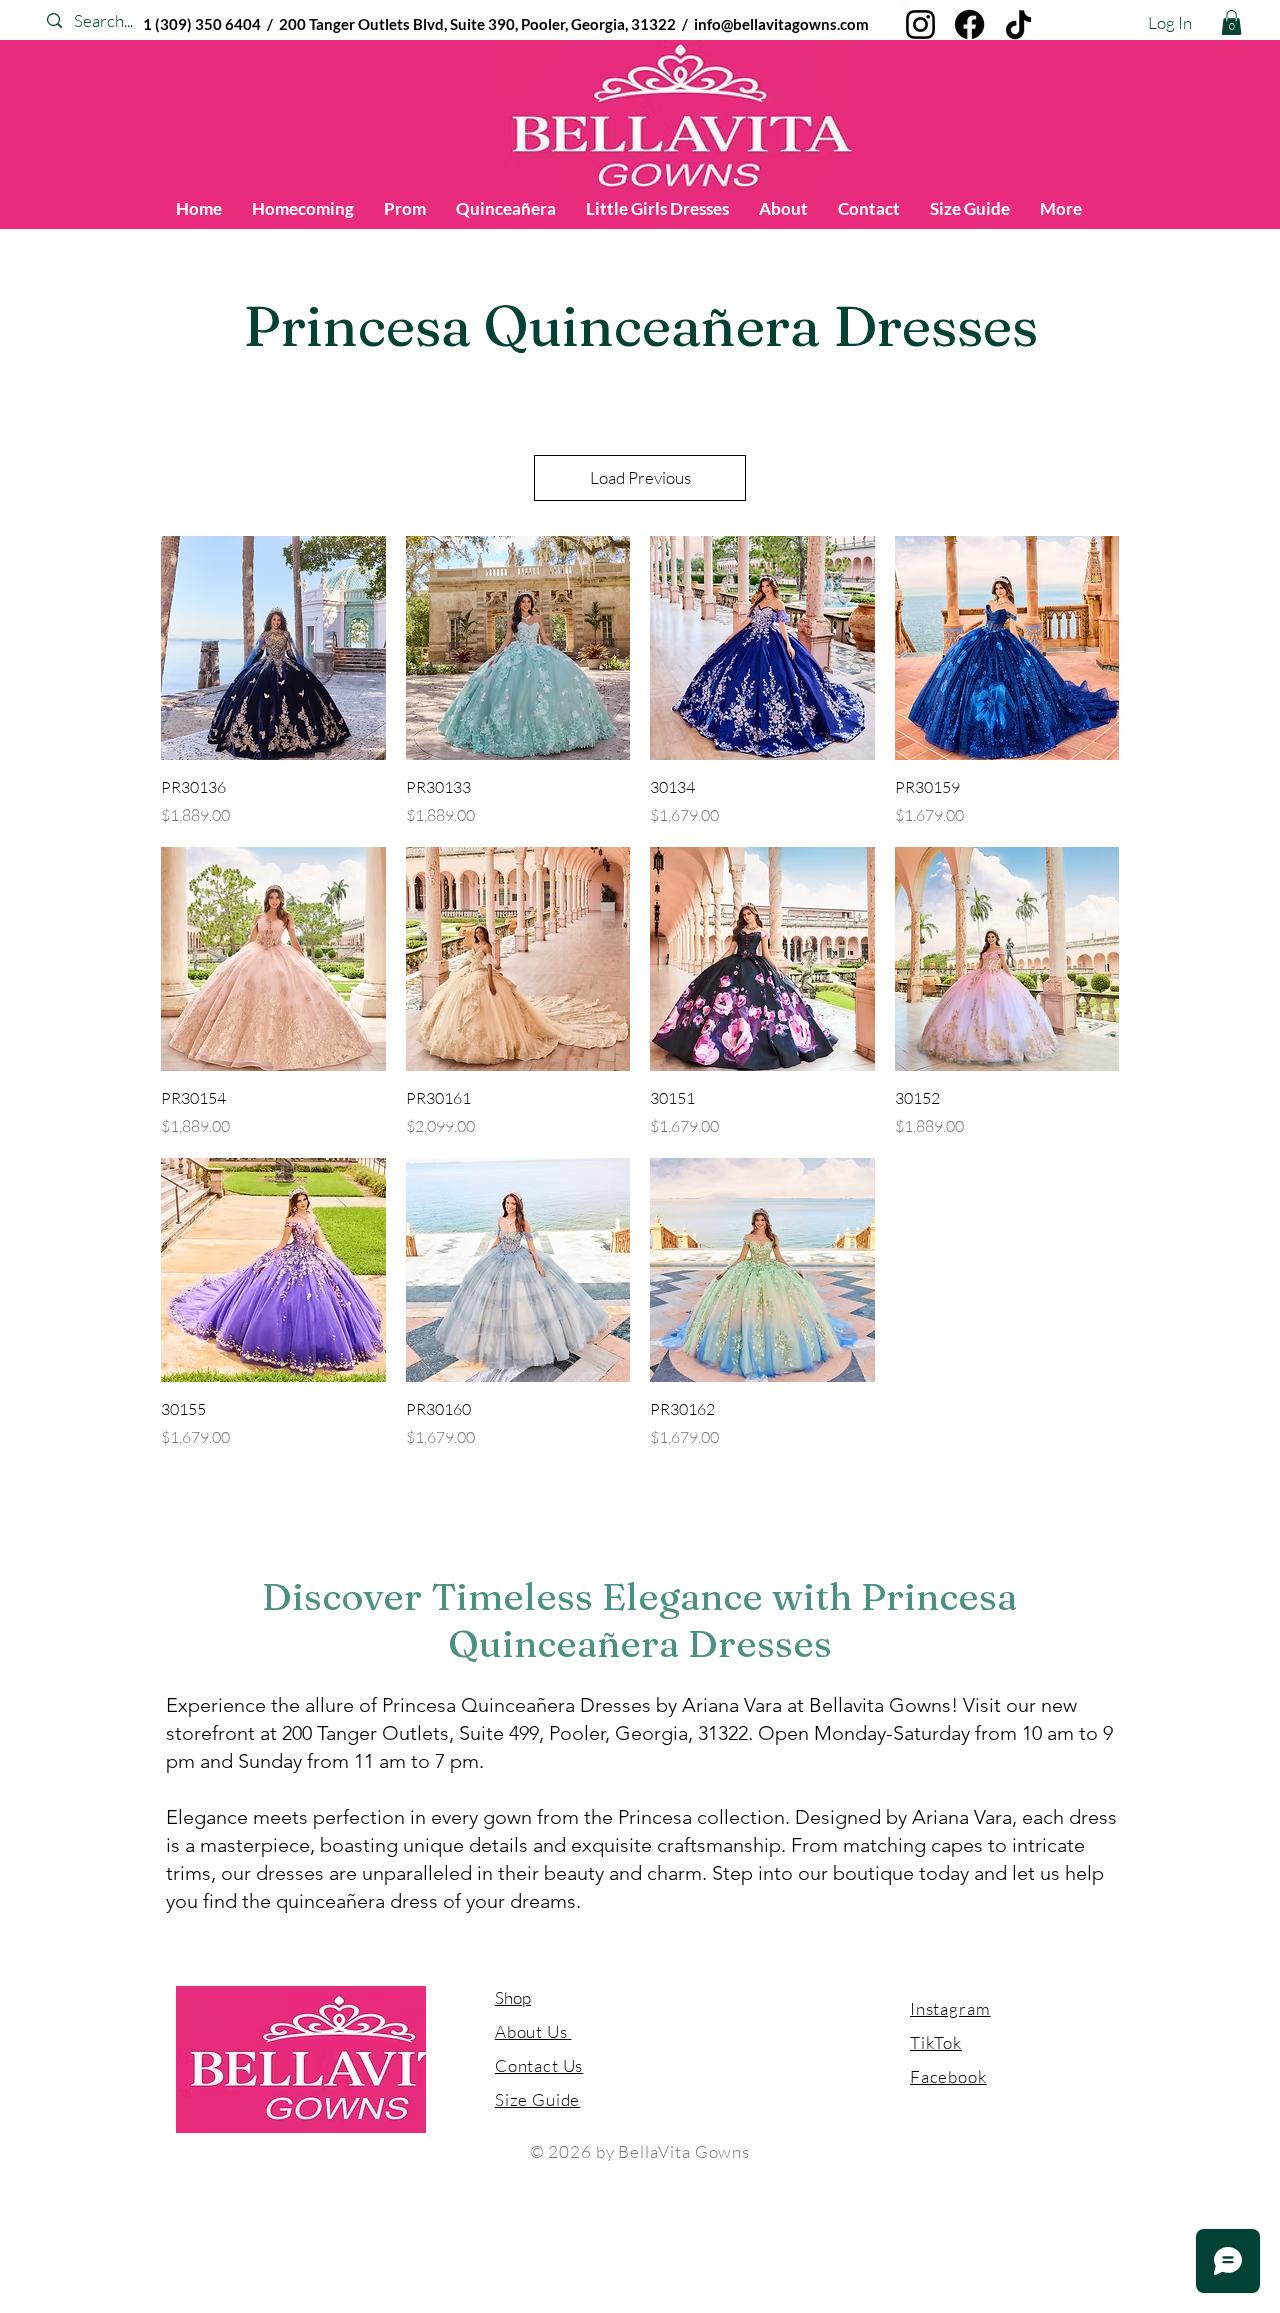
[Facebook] (969, 24)
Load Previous (640, 477)
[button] (1231, 22)
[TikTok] (1018, 24)
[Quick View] (273, 648)
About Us (533, 2031)
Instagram (950, 2008)
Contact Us (539, 2065)
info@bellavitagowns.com (781, 24)
